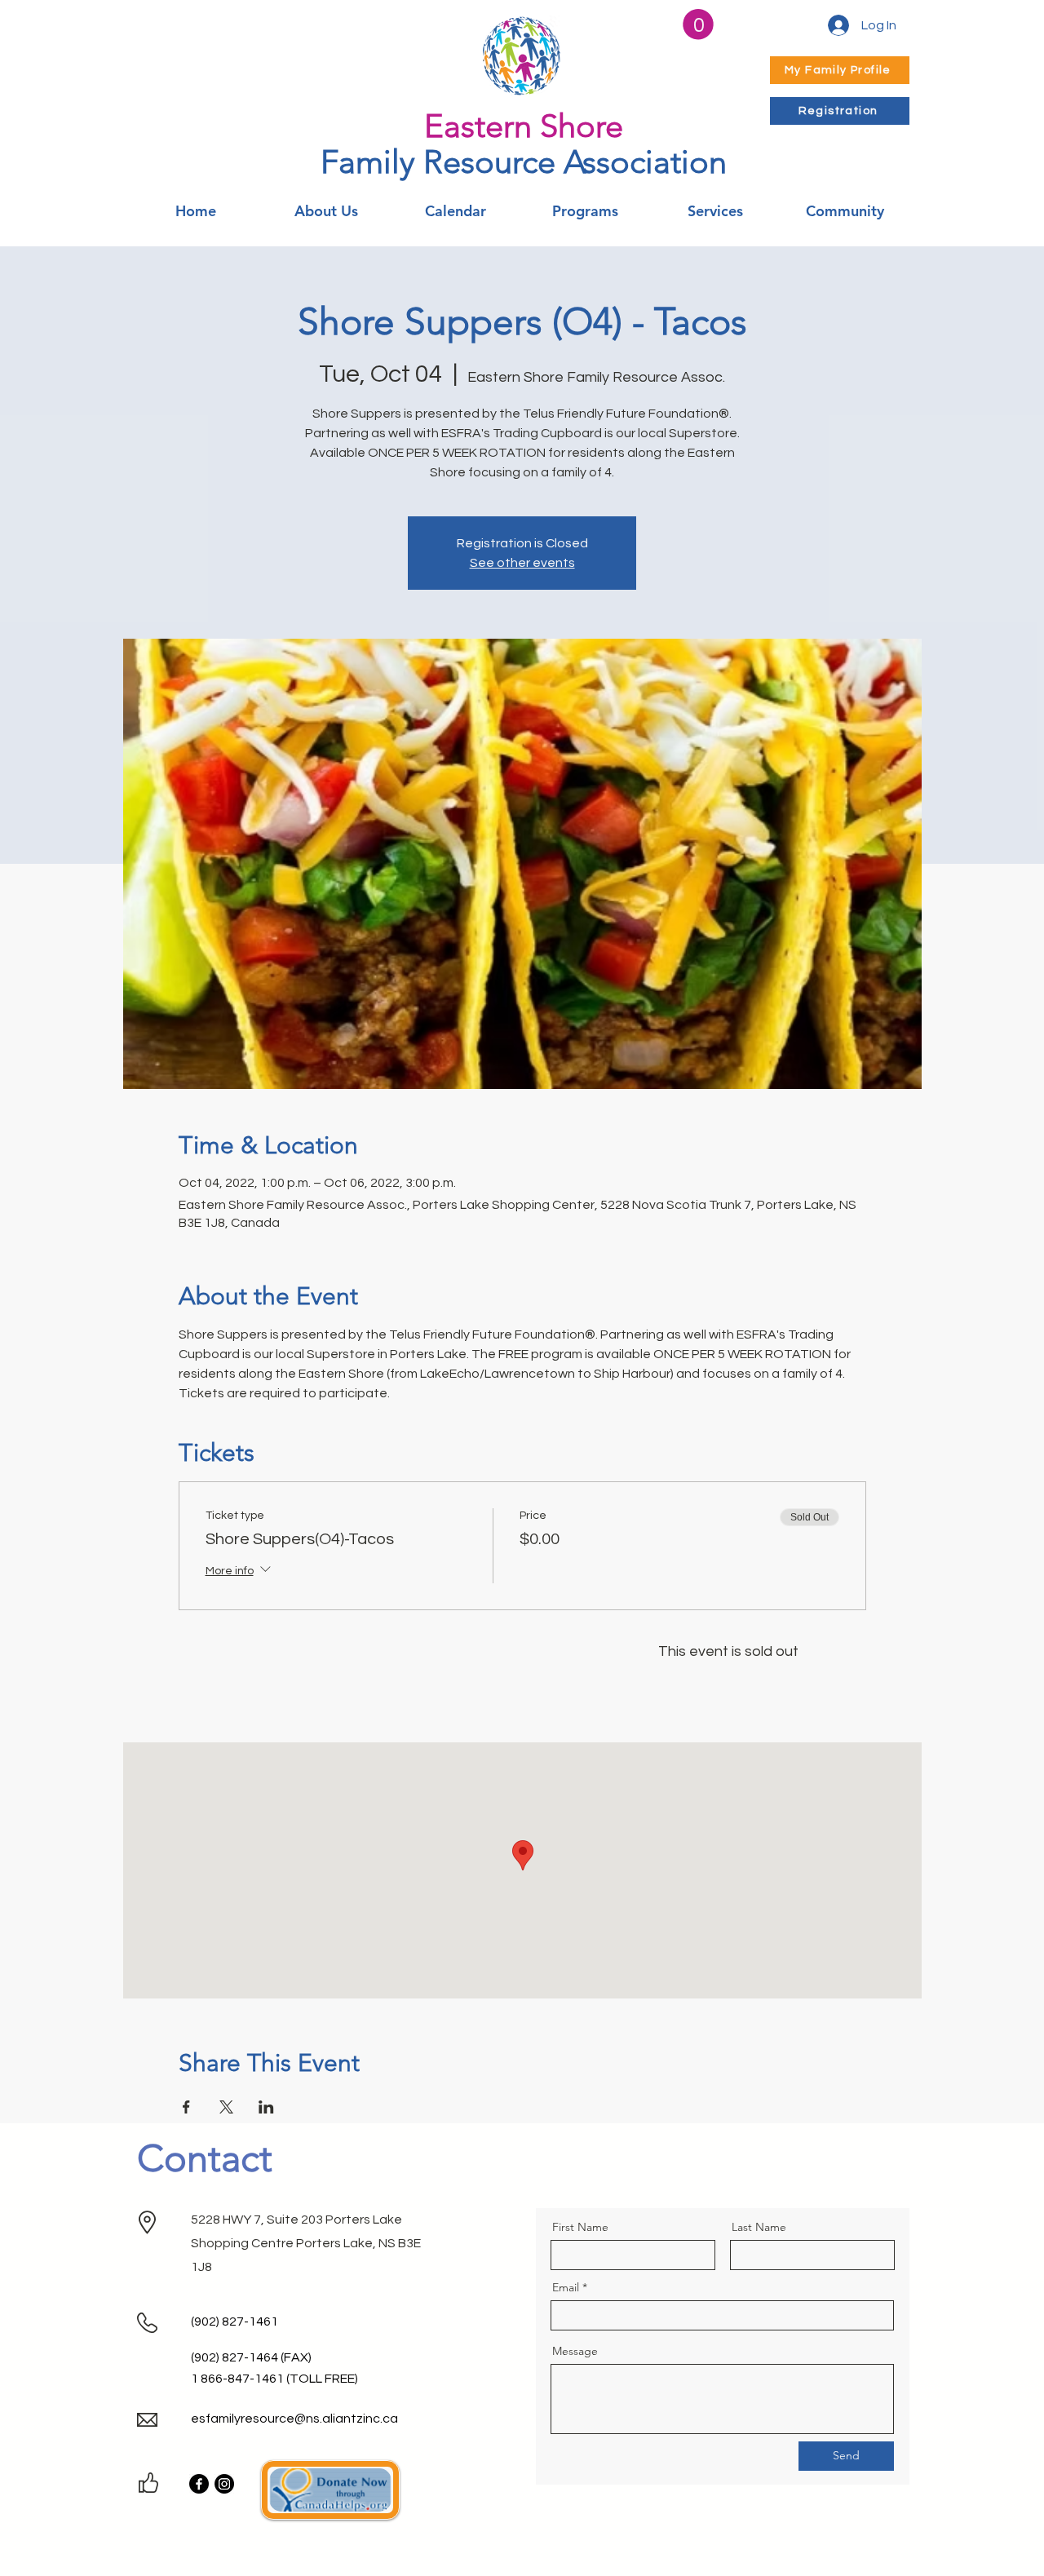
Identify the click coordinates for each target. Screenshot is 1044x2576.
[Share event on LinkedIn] (266, 2107)
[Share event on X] (226, 2107)
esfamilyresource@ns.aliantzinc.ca (294, 2419)
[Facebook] (199, 2484)
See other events (522, 563)
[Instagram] (224, 2484)
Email (566, 2287)
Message (575, 2351)
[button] (698, 24)
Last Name (759, 2227)
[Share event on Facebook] (186, 2107)
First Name (580, 2227)
